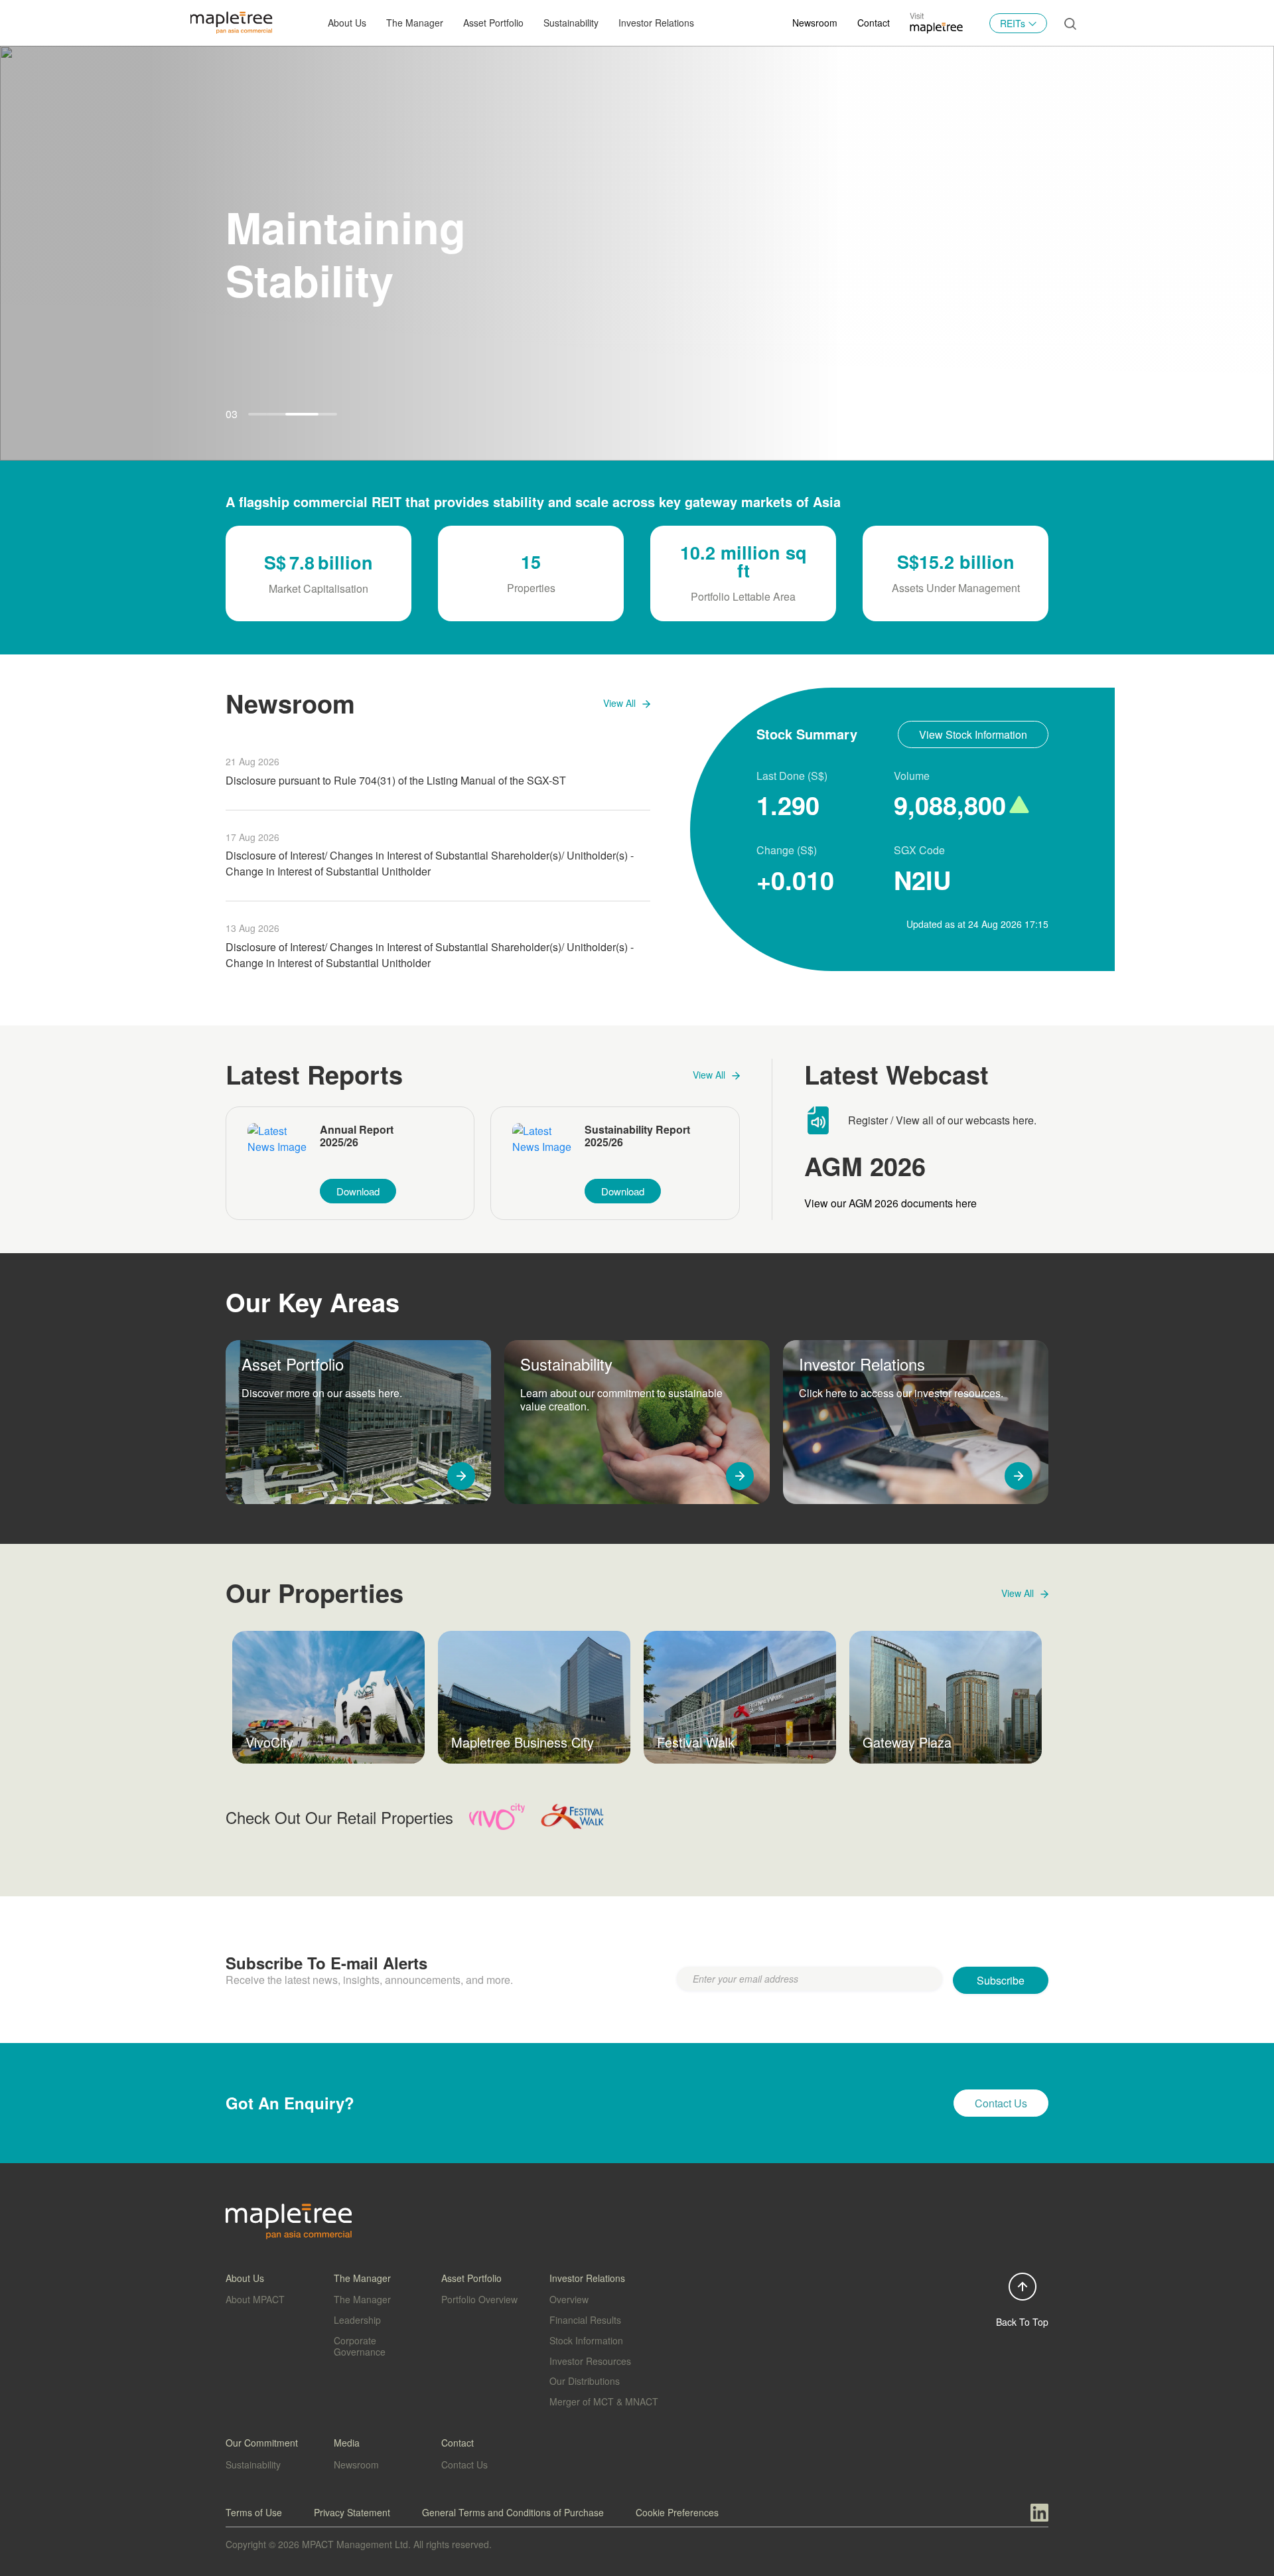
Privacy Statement (352, 2512)
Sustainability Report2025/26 (637, 1136)
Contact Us (464, 2464)
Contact (874, 23)
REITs (1013, 23)
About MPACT (255, 2299)
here (1023, 1120)
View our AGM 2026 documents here (890, 1203)
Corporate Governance (360, 2346)
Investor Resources (590, 2361)
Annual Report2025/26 (357, 1136)
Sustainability (571, 23)
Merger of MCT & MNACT (604, 2401)
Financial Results (585, 2320)
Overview (569, 2299)
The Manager (362, 2299)
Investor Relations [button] (656, 23)
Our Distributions (585, 2381)
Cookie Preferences (677, 2512)
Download (358, 1191)
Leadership (357, 2320)
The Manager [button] (415, 23)
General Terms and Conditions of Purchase (513, 2512)
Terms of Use (254, 2512)
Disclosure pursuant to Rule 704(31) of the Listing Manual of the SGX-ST (396, 780)
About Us (347, 23)
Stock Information (586, 2340)
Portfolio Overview (479, 2299)
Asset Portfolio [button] (493, 23)
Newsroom (815, 23)
